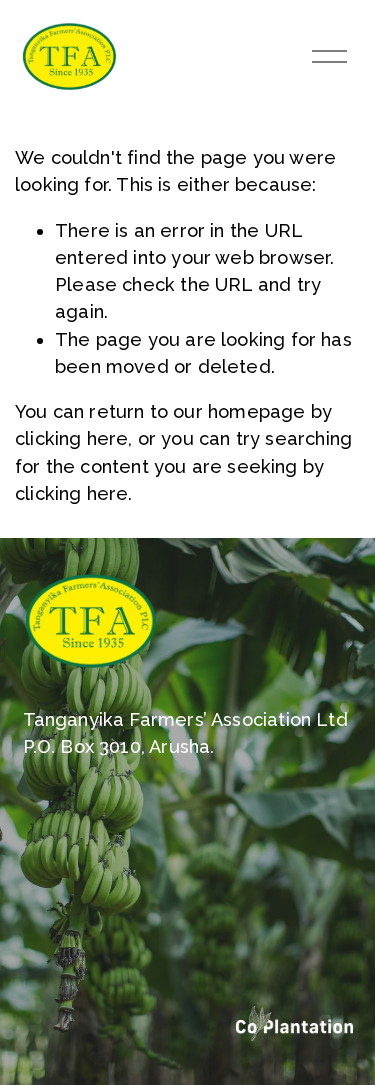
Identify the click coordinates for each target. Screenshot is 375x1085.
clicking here (71, 438)
